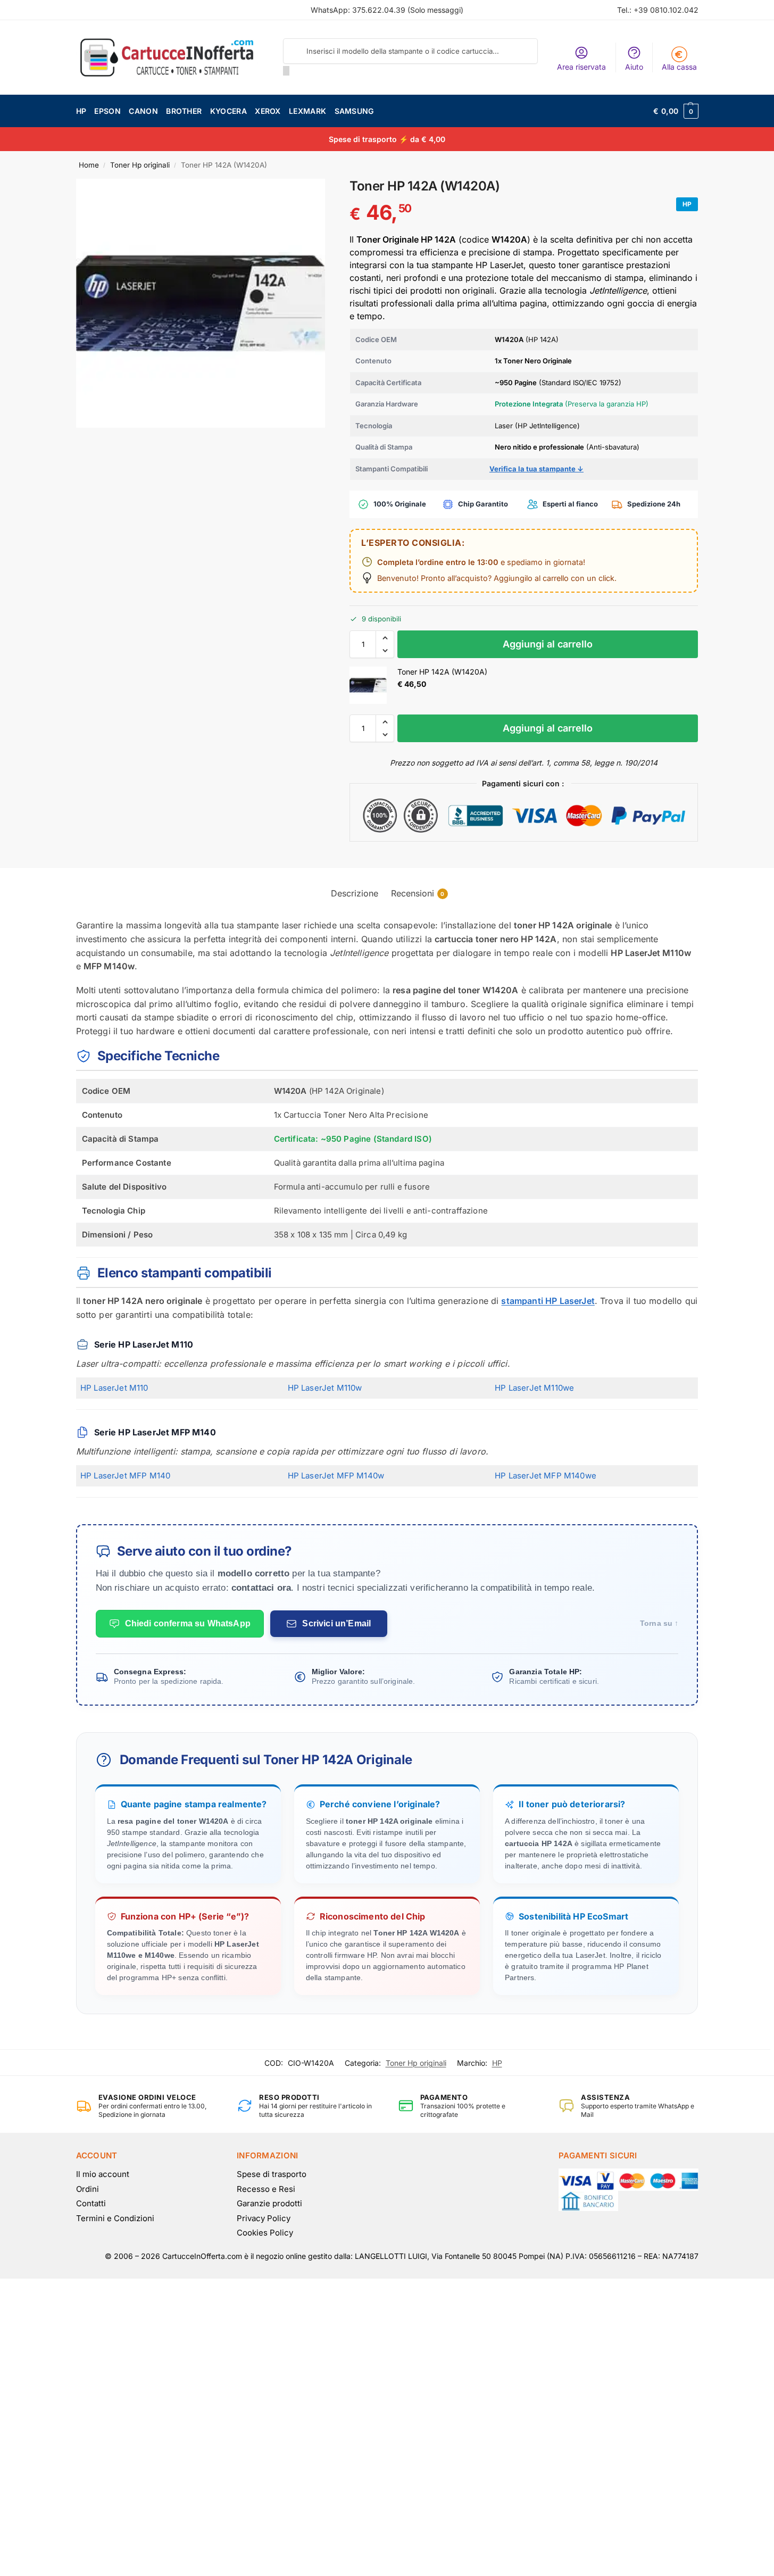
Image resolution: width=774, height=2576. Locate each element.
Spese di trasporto (272, 2174)
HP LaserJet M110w (325, 1388)
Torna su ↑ (659, 1623)
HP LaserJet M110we (534, 1388)
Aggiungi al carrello (548, 644)
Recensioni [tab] (418, 893)
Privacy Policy (264, 2218)
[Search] (286, 71)
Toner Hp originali (140, 165)
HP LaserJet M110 (114, 1388)
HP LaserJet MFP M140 (125, 1476)
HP (497, 2063)
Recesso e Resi (266, 2189)
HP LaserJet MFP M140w (336, 1476)
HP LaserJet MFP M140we (546, 1476)
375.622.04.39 (379, 10)
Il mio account (103, 2174)
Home (89, 165)
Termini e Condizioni (115, 2218)
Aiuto (634, 67)
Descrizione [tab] (355, 893)
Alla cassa (679, 67)
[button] (676, 111)
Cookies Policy (265, 2233)
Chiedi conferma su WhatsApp (188, 1623)
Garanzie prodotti (269, 2203)
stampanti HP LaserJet (548, 1301)
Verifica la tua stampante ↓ (536, 469)
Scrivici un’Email (336, 1623)
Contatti (91, 2203)
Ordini (88, 2189)
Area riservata (581, 67)
